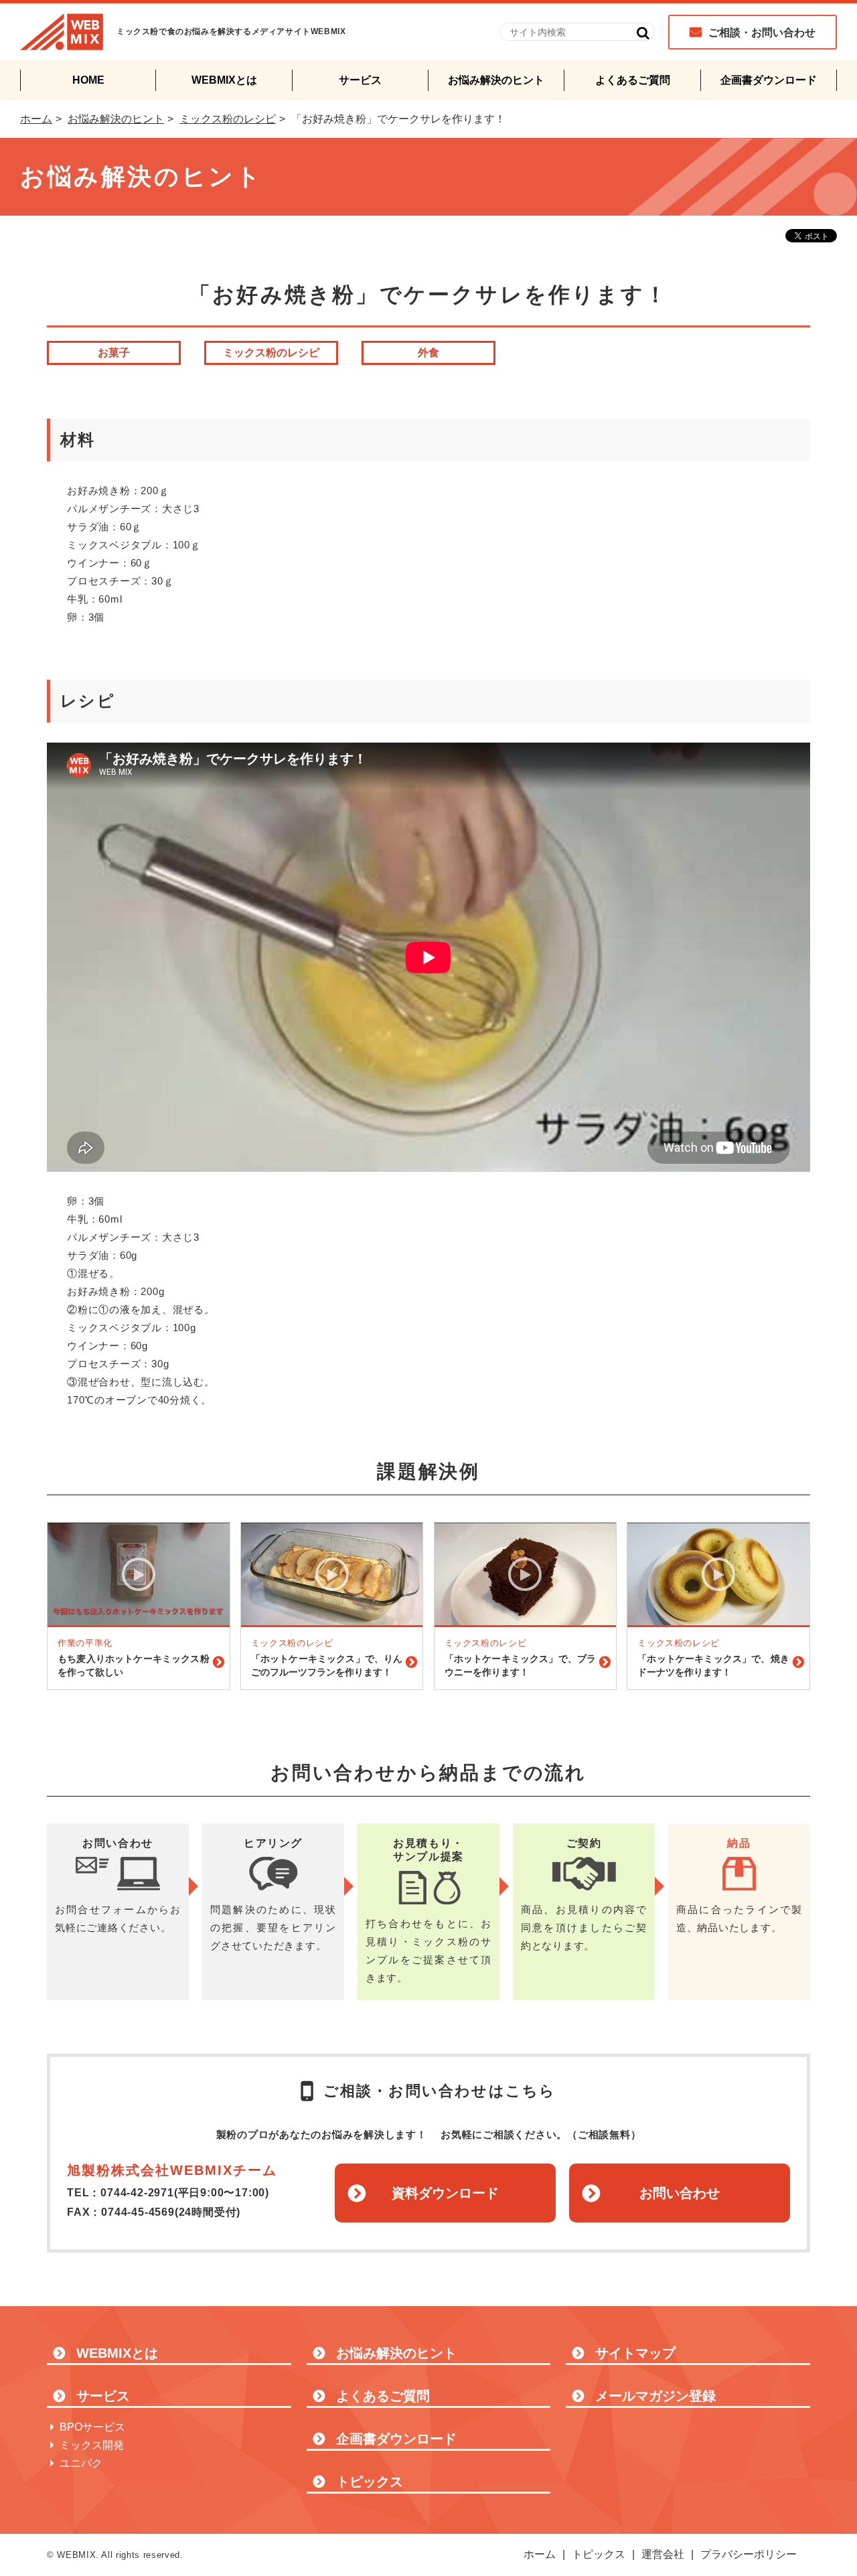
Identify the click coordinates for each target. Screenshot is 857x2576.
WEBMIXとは (224, 80)
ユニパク (81, 2463)
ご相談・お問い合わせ (762, 32)
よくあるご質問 (633, 80)
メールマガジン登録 (655, 2396)
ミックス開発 (92, 2445)
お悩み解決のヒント (496, 80)
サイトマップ (635, 2353)
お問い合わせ (680, 2193)
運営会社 (663, 2554)
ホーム (36, 119)
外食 (428, 353)
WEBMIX (62, 32)
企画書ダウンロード (769, 80)
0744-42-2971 (137, 2193)
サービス (360, 80)
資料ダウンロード (445, 2193)
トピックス (370, 2482)
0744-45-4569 (138, 2212)
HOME (88, 80)
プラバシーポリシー (749, 2554)
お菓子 (114, 353)
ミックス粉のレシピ (228, 119)
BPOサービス (92, 2427)
